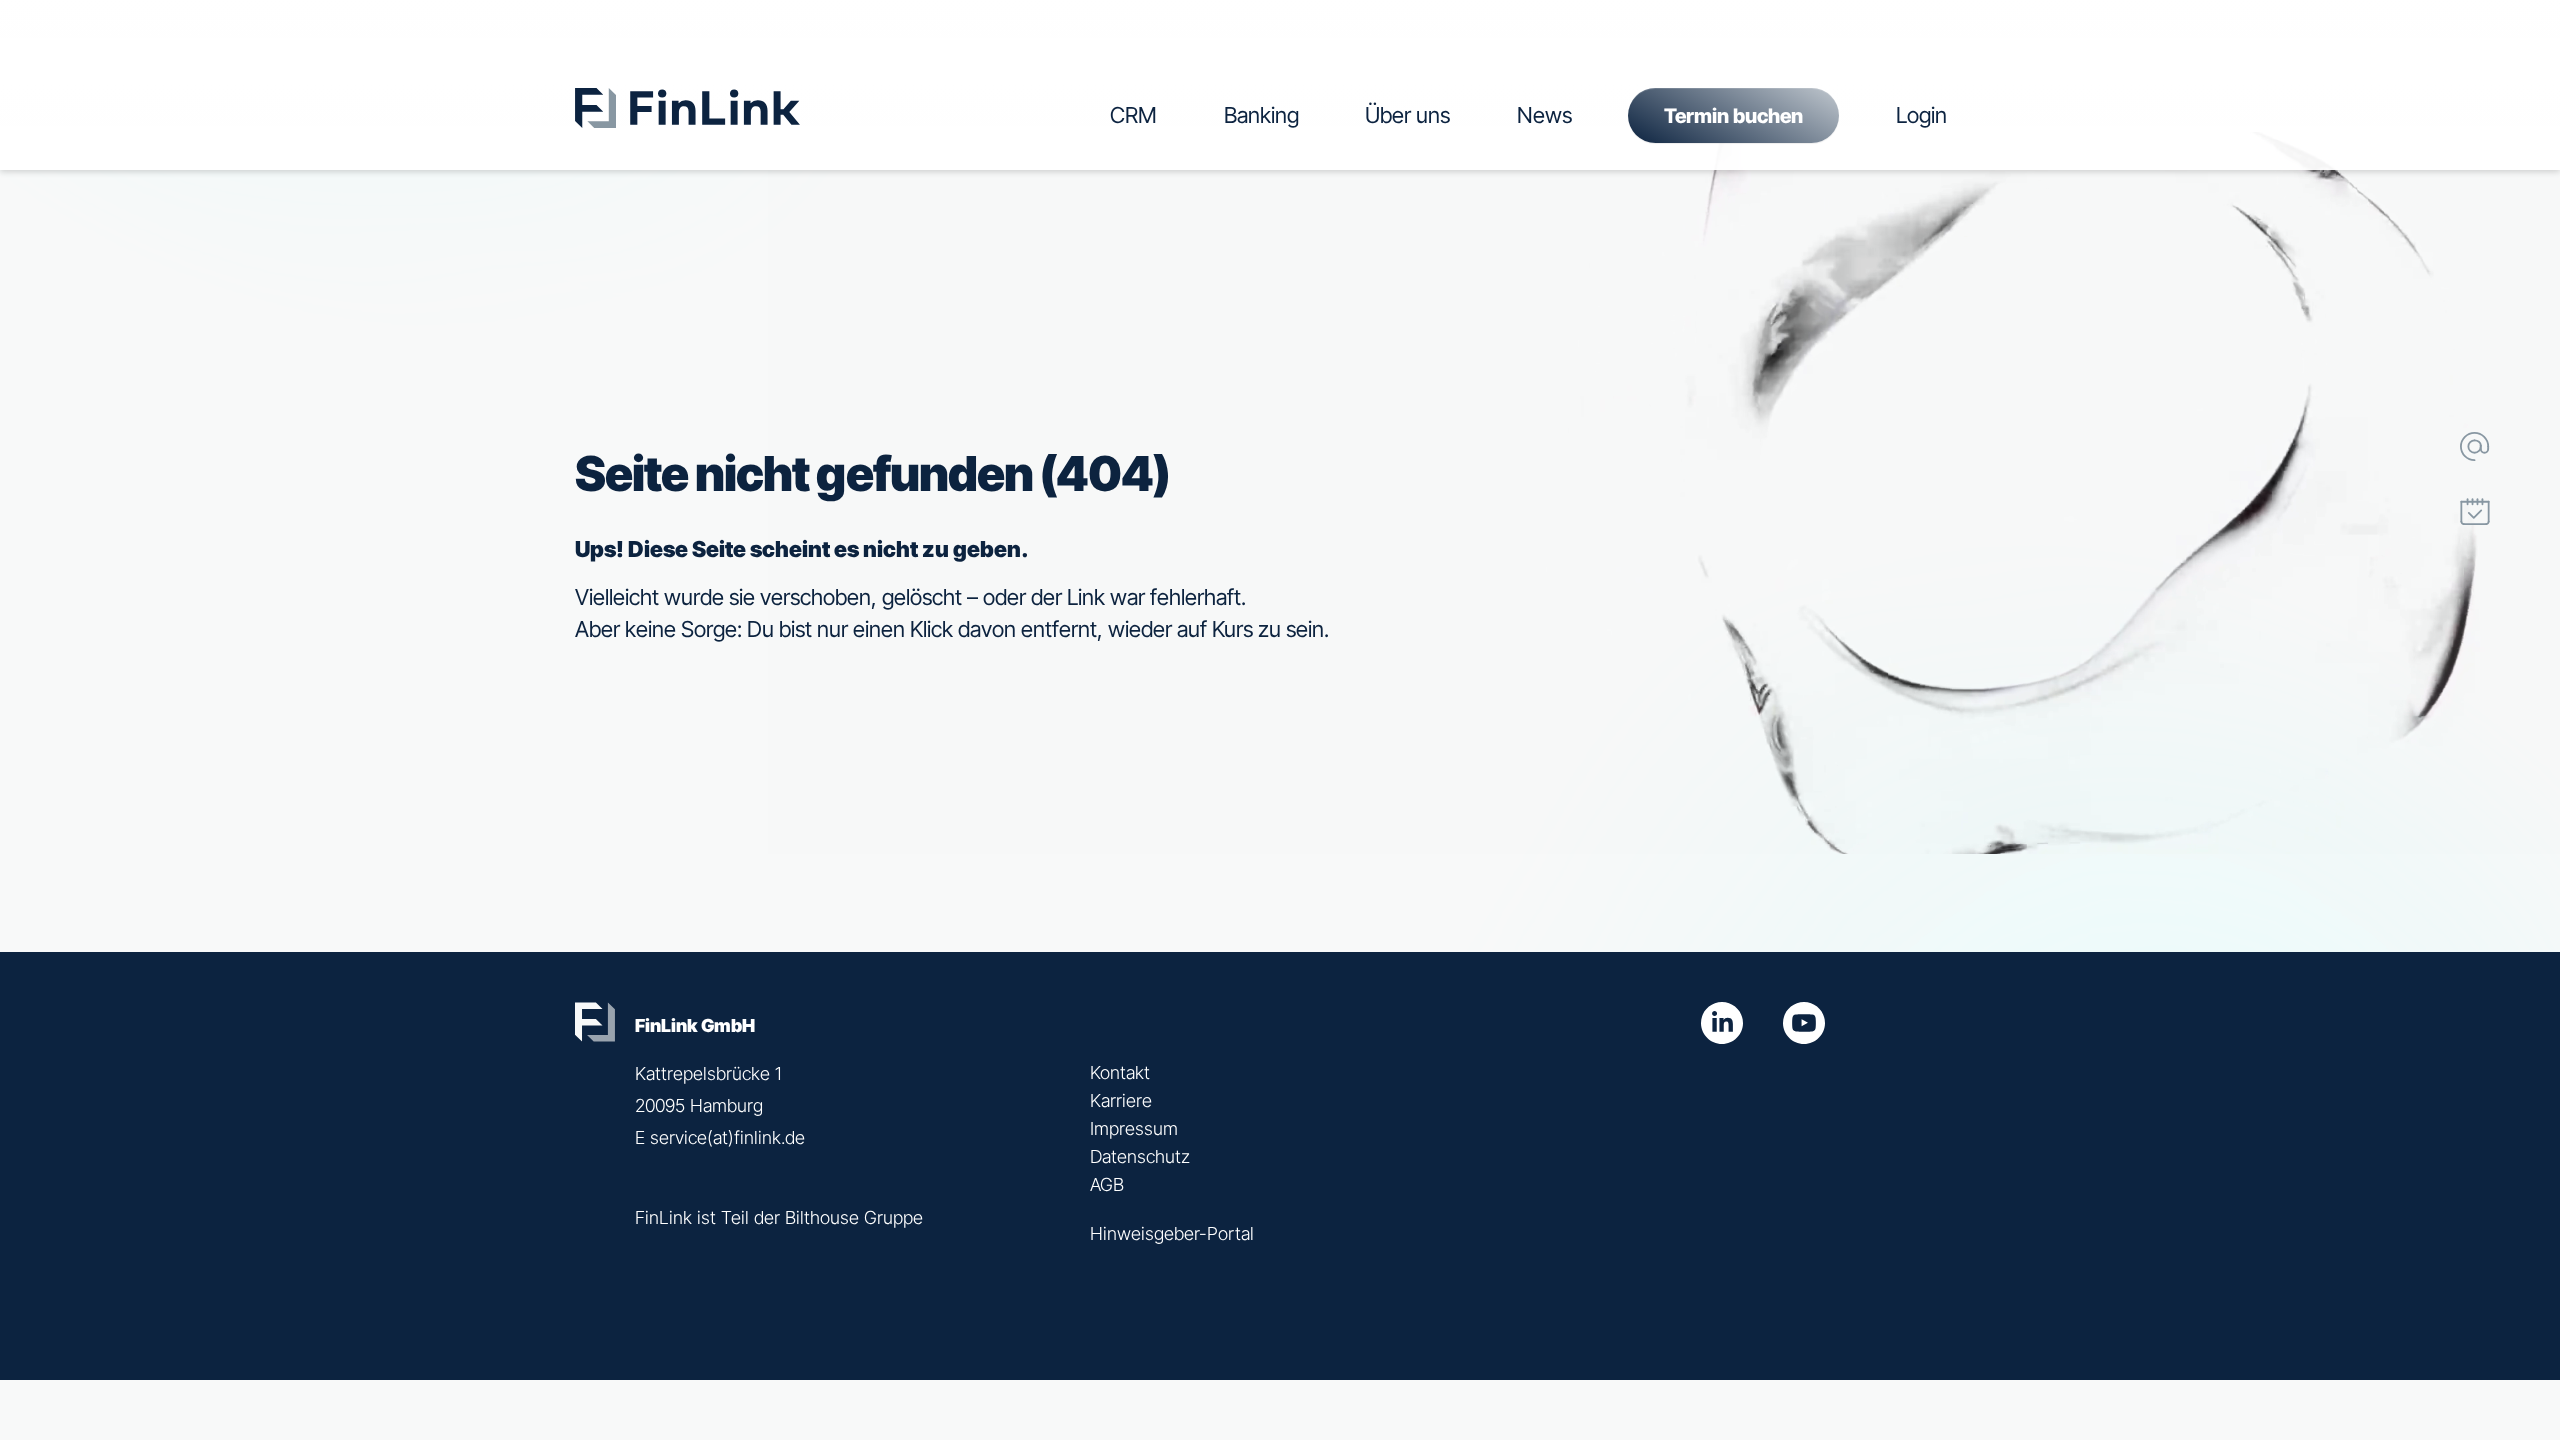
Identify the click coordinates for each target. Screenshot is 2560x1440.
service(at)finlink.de (727, 1137)
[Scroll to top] (2475, 577)
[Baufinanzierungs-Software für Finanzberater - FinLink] (796, 78)
